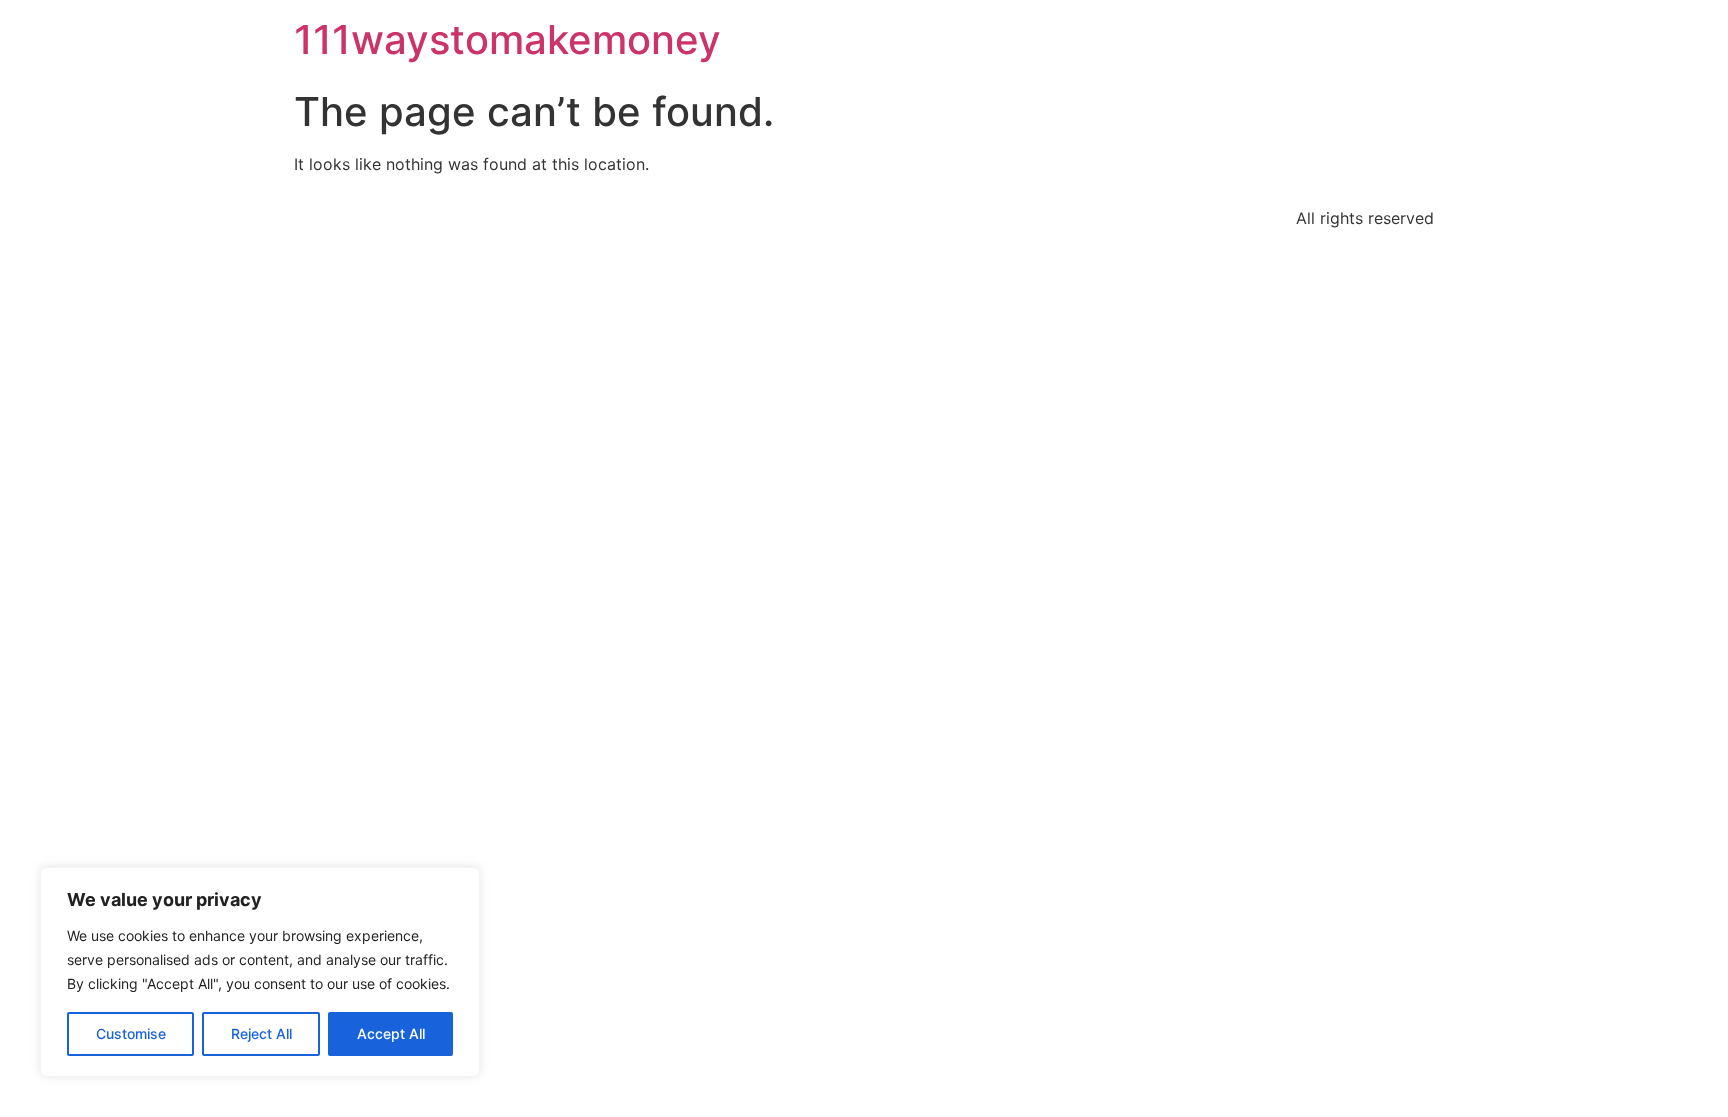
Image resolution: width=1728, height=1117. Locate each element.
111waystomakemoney (507, 39)
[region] (260, 972)
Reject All (261, 1033)
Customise (131, 1033)
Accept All (391, 1033)
